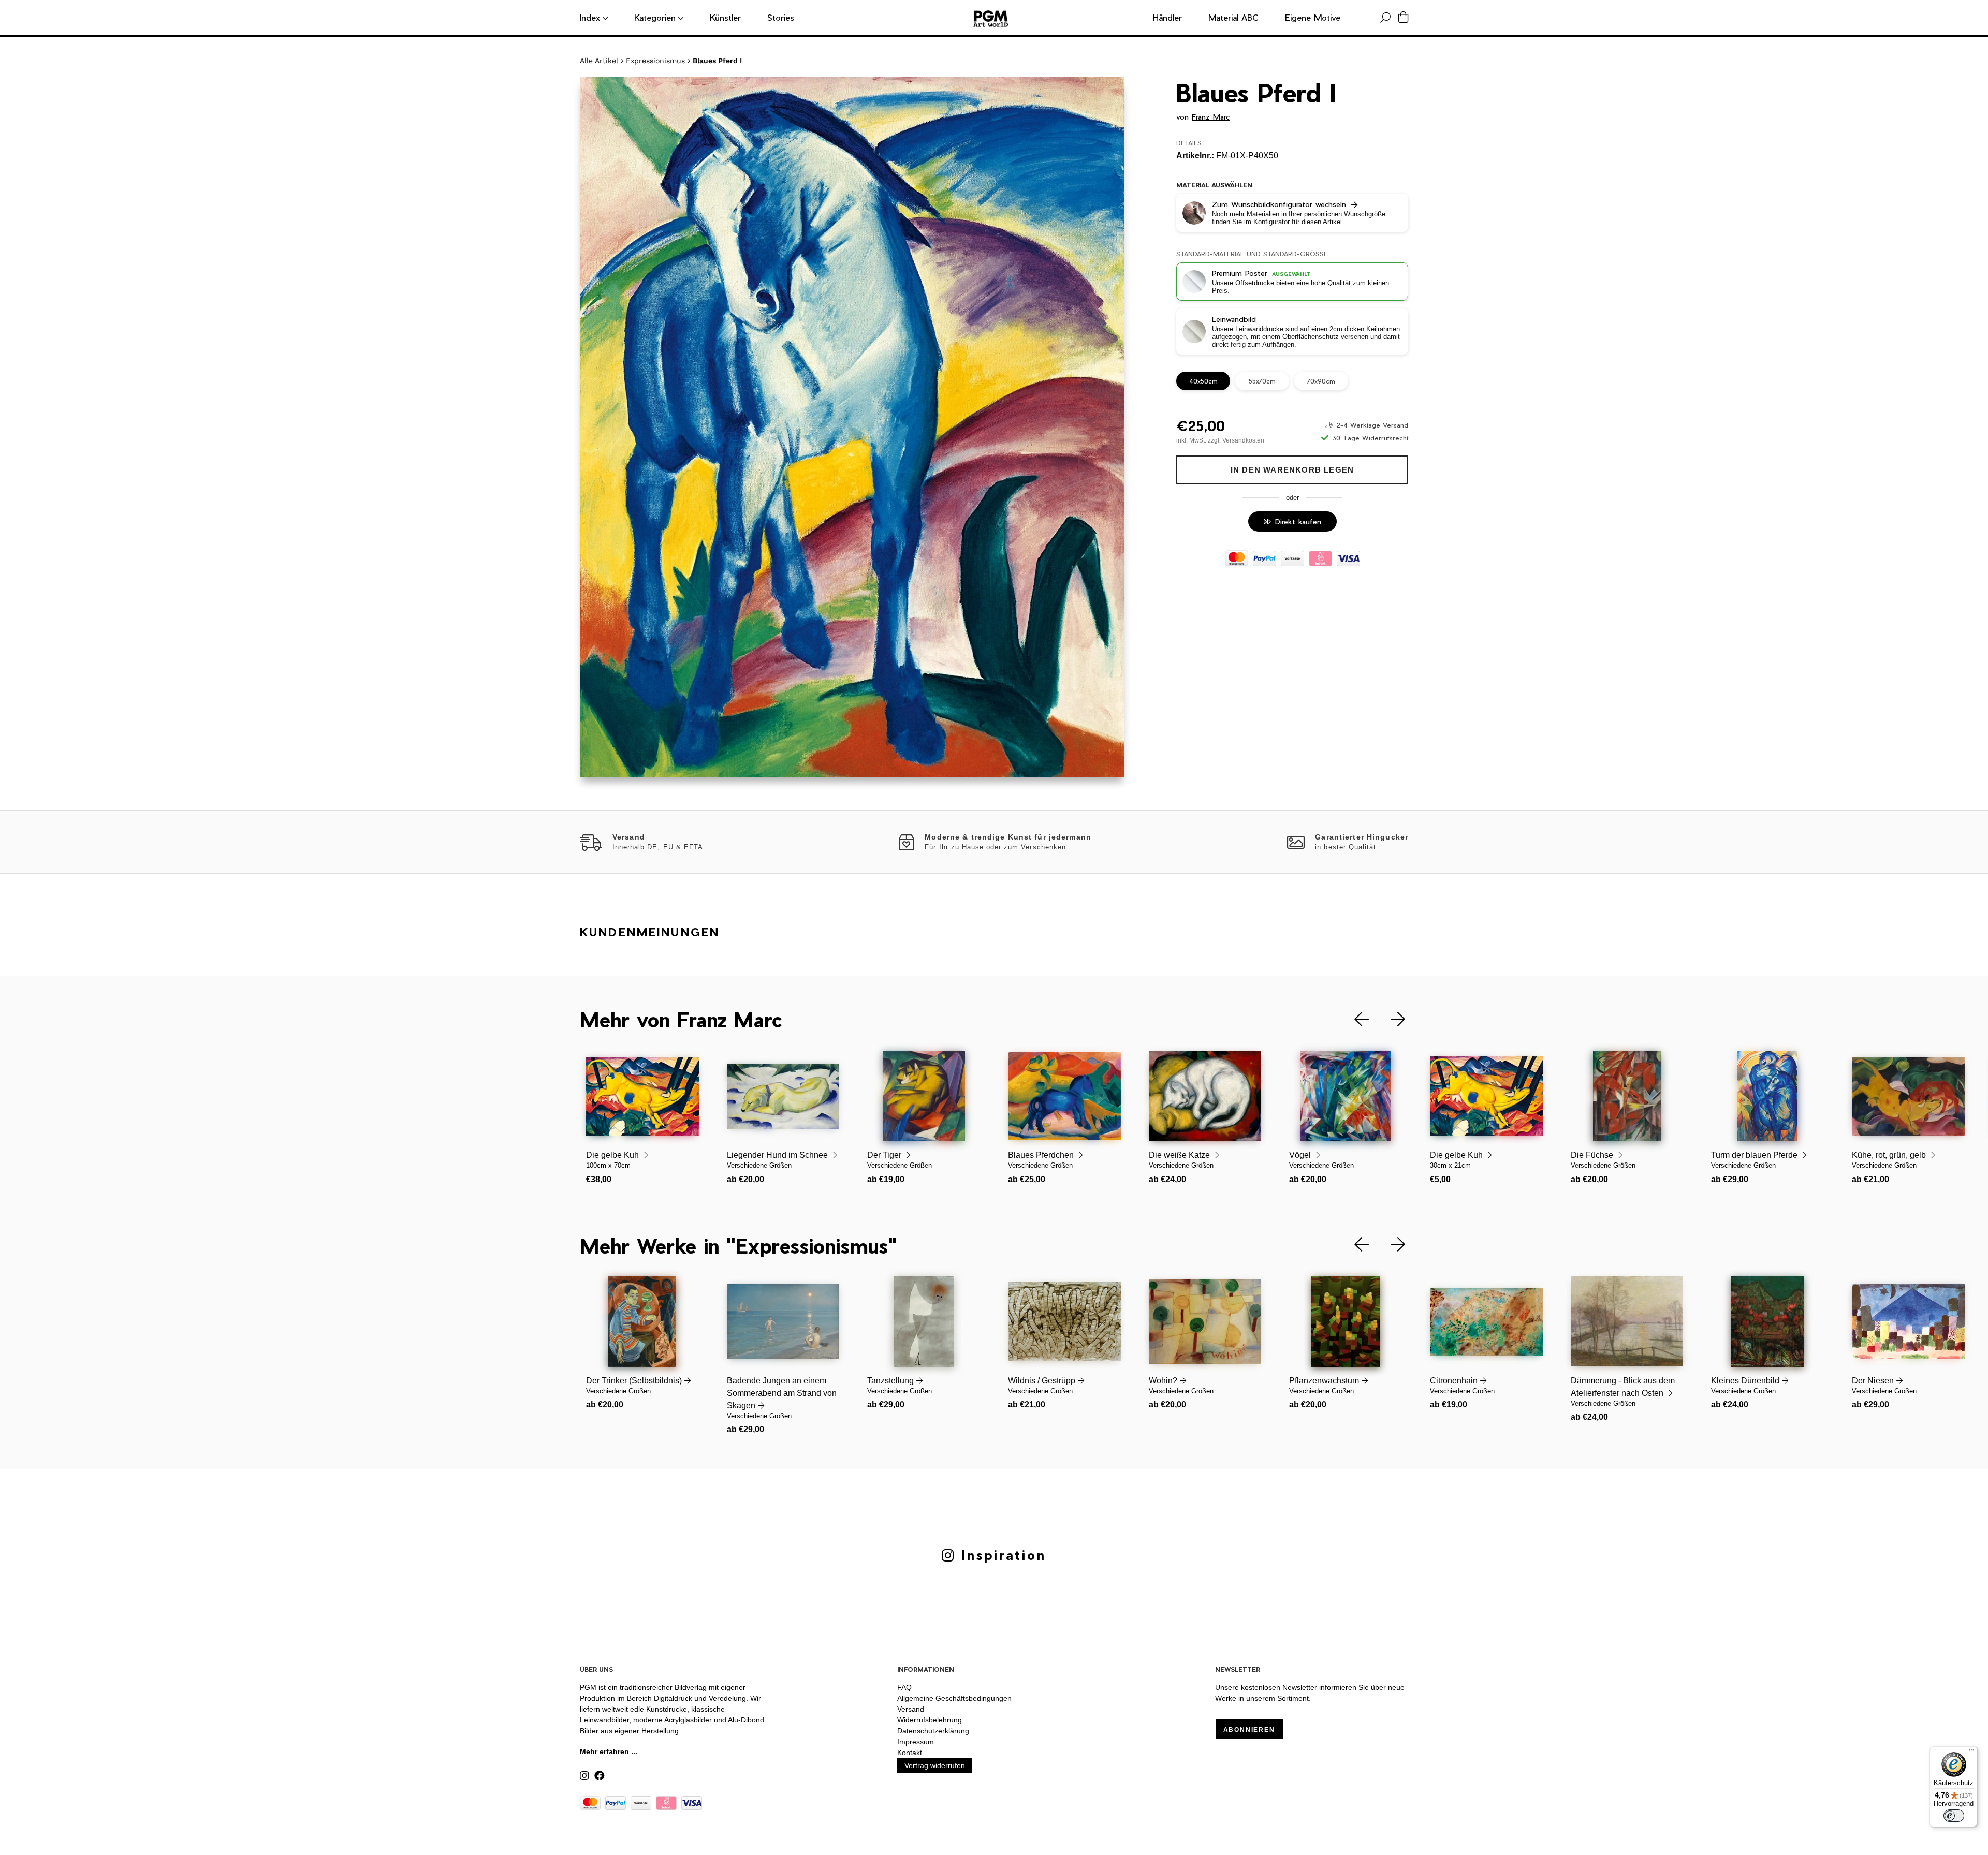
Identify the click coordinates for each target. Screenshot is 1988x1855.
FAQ (904, 1687)
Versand (911, 1709)
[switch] (1954, 1816)
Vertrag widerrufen (935, 1765)
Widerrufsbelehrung (930, 1720)
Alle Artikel (599, 61)
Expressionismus (655, 61)
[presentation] (1354, 1019)
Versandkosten (1243, 440)
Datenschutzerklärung (933, 1731)
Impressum (916, 1742)
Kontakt (910, 1753)
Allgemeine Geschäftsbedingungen (954, 1698)
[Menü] (1971, 1753)
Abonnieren (1249, 1730)
